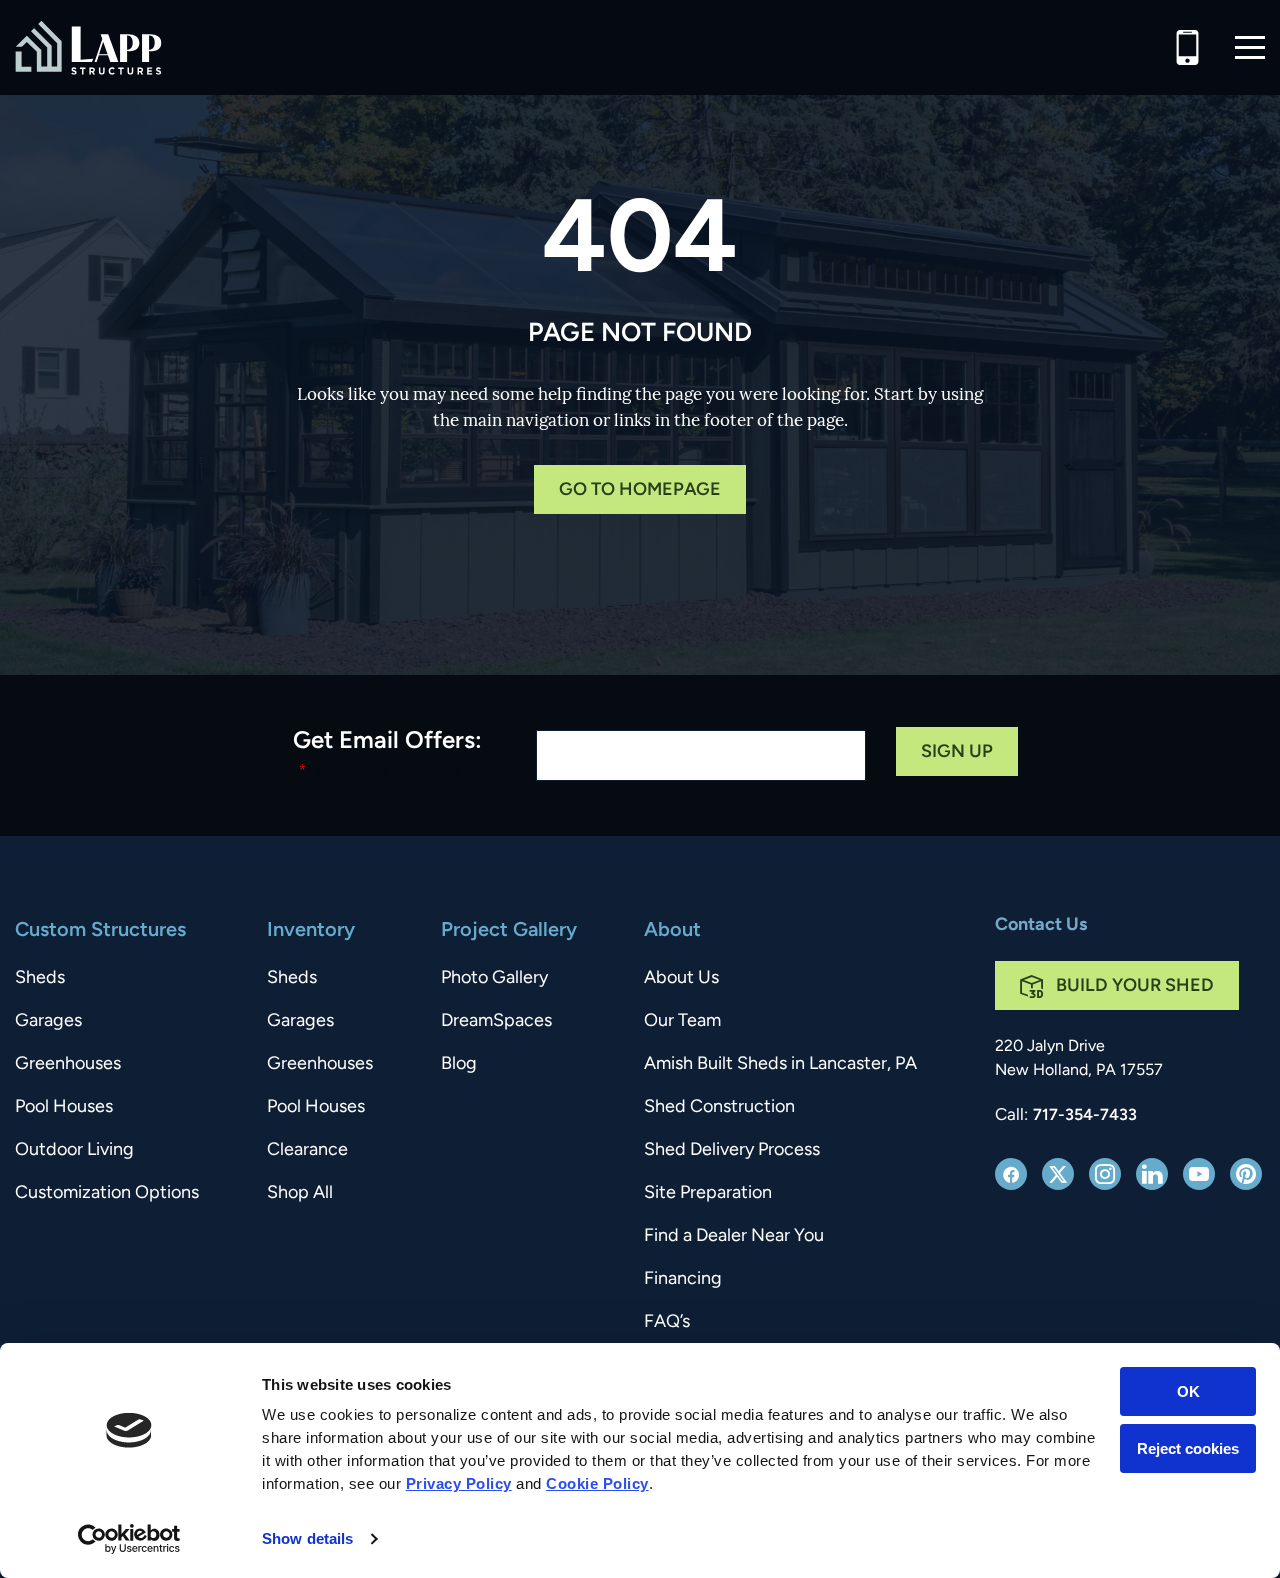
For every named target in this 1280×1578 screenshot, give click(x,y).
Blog (459, 1065)
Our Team (682, 1022)
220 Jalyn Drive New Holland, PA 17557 (1079, 1059)
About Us (681, 979)
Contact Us (1041, 926)
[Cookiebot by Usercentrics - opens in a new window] (129, 1539)
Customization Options (107, 1194)
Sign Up (957, 753)
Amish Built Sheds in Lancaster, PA (780, 1065)
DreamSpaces (496, 1022)
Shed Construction (719, 1108)
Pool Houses (64, 1108)
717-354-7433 (1085, 1116)
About (672, 931)
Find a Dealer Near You (734, 1237)
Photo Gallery (494, 979)
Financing (683, 1280)
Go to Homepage (640, 491)
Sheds (40, 979)
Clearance (307, 1151)
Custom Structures (100, 931)
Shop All (300, 1194)
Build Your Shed (1135, 987)
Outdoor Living (74, 1151)
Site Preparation (708, 1194)
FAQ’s (667, 1323)
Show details (307, 1538)
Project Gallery (509, 931)
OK (1188, 1391)
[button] (1250, 47)
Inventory (311, 931)
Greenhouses (68, 1065)
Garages (48, 1022)
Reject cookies (1188, 1448)
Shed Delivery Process (732, 1151)
